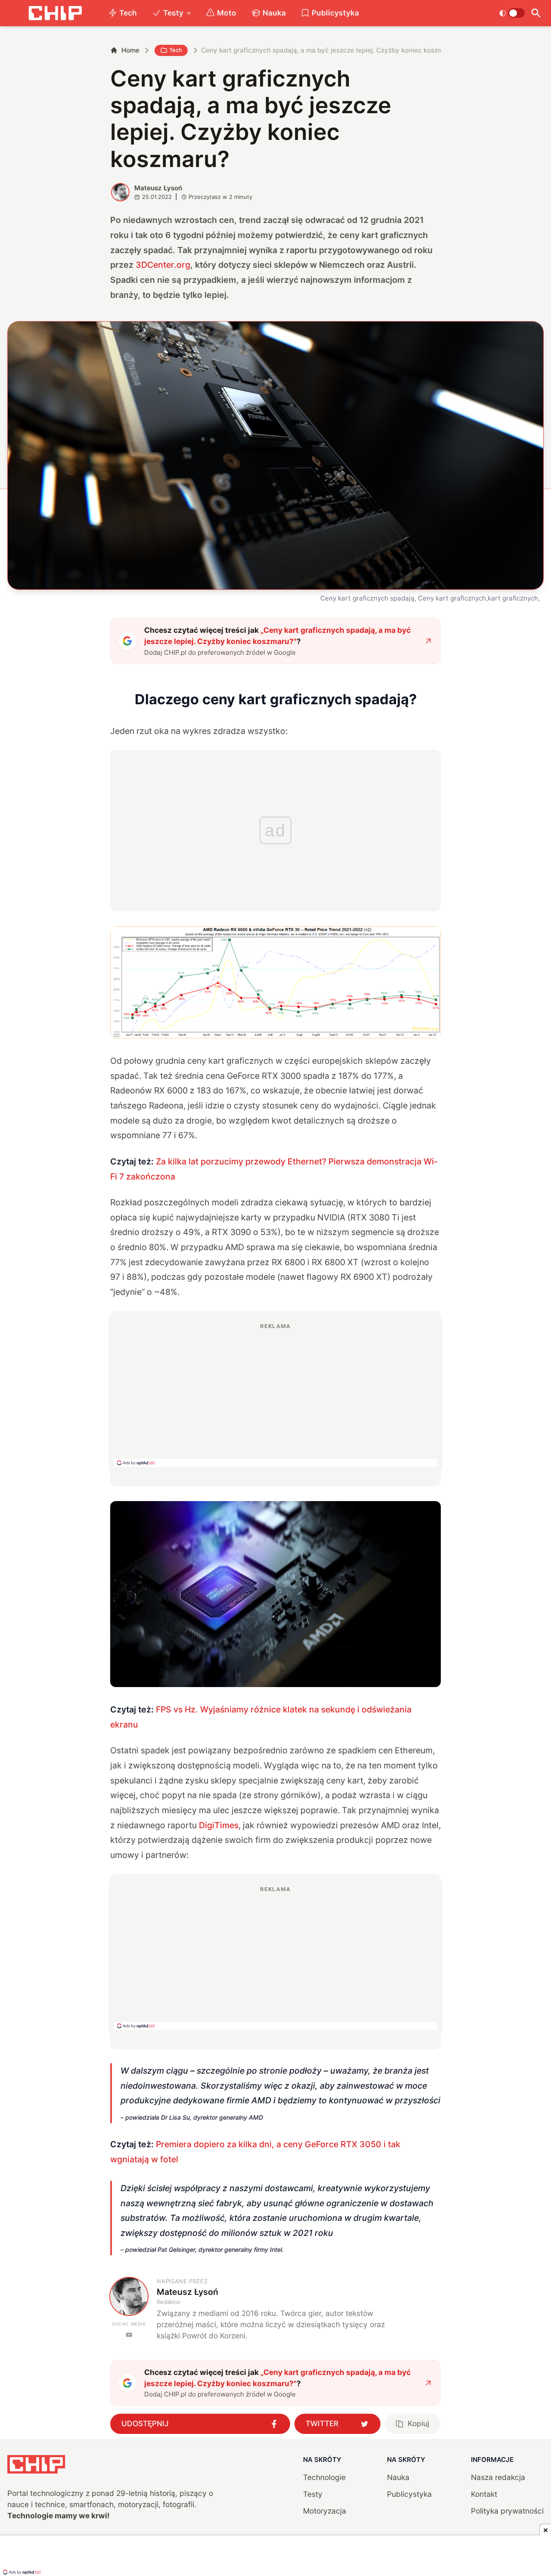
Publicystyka (335, 13)
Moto (227, 13)
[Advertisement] (275, 1394)
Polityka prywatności (507, 2511)
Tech (128, 13)
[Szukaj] (536, 13)
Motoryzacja (325, 2511)
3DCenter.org (163, 265)
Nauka (274, 13)
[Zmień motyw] (512, 13)
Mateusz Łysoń (158, 188)
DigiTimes (219, 1825)
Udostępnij (145, 2423)
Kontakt (484, 2494)
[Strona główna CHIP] (55, 13)
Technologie (324, 2477)
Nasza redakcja (498, 2477)
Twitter (322, 2423)
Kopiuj (418, 2423)
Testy (173, 13)
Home (130, 50)
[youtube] (129, 2335)
